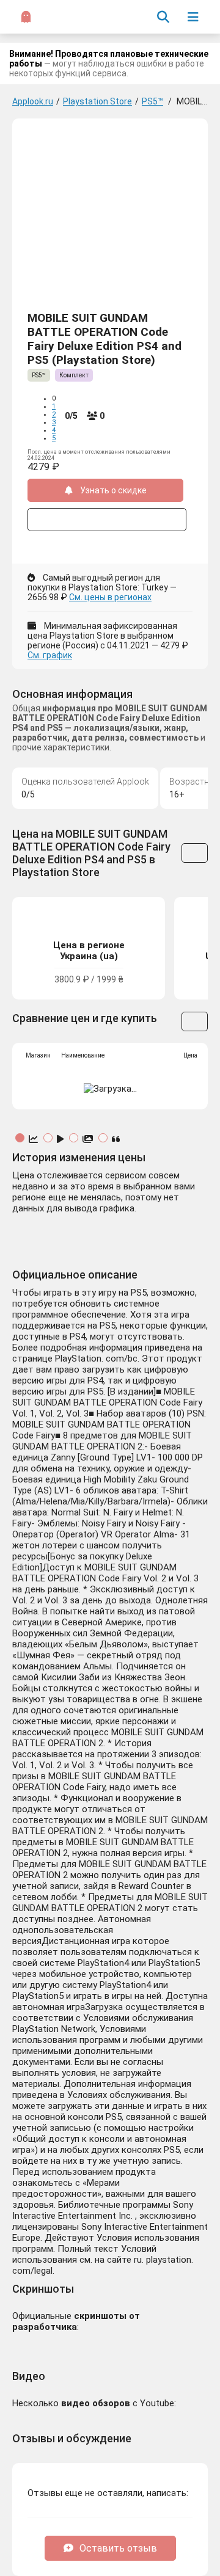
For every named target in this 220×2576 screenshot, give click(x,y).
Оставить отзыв (118, 2548)
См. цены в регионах (110, 597)
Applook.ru (33, 101)
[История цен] (35, 1139)
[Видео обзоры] (61, 1139)
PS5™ (152, 101)
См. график (50, 655)
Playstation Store (97, 101)
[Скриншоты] (89, 1139)
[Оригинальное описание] (116, 1139)
